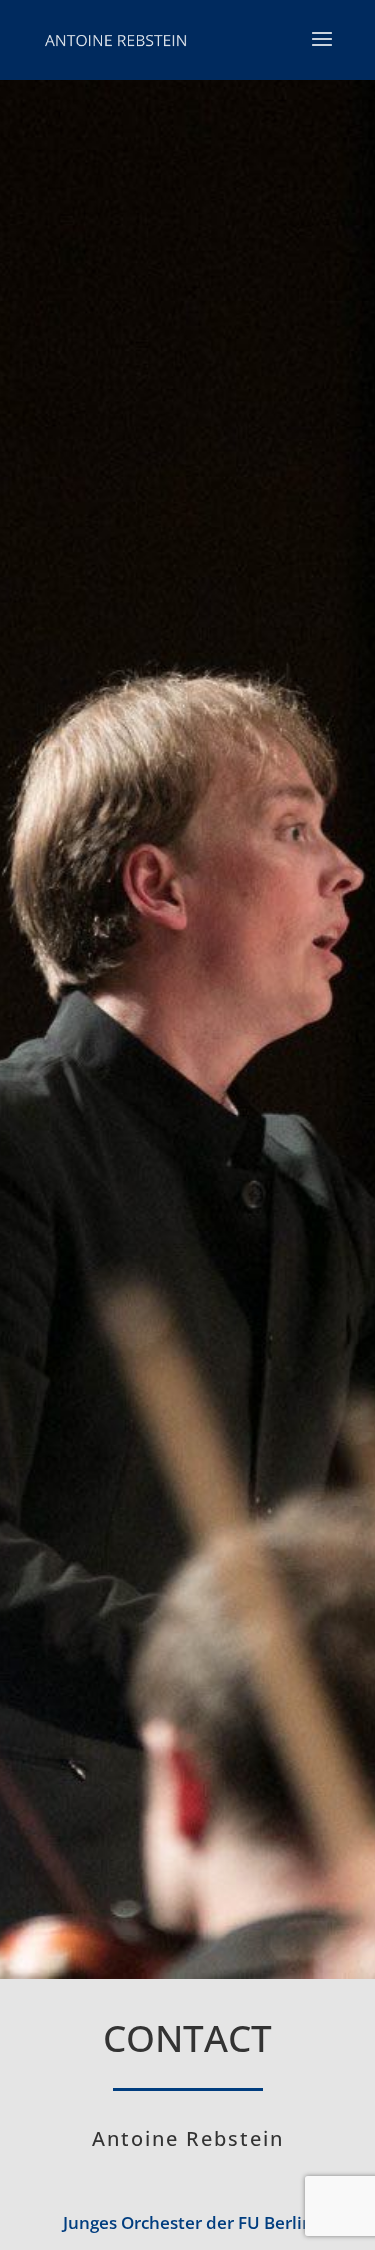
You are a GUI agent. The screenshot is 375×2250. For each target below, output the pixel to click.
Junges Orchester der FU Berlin (188, 2222)
